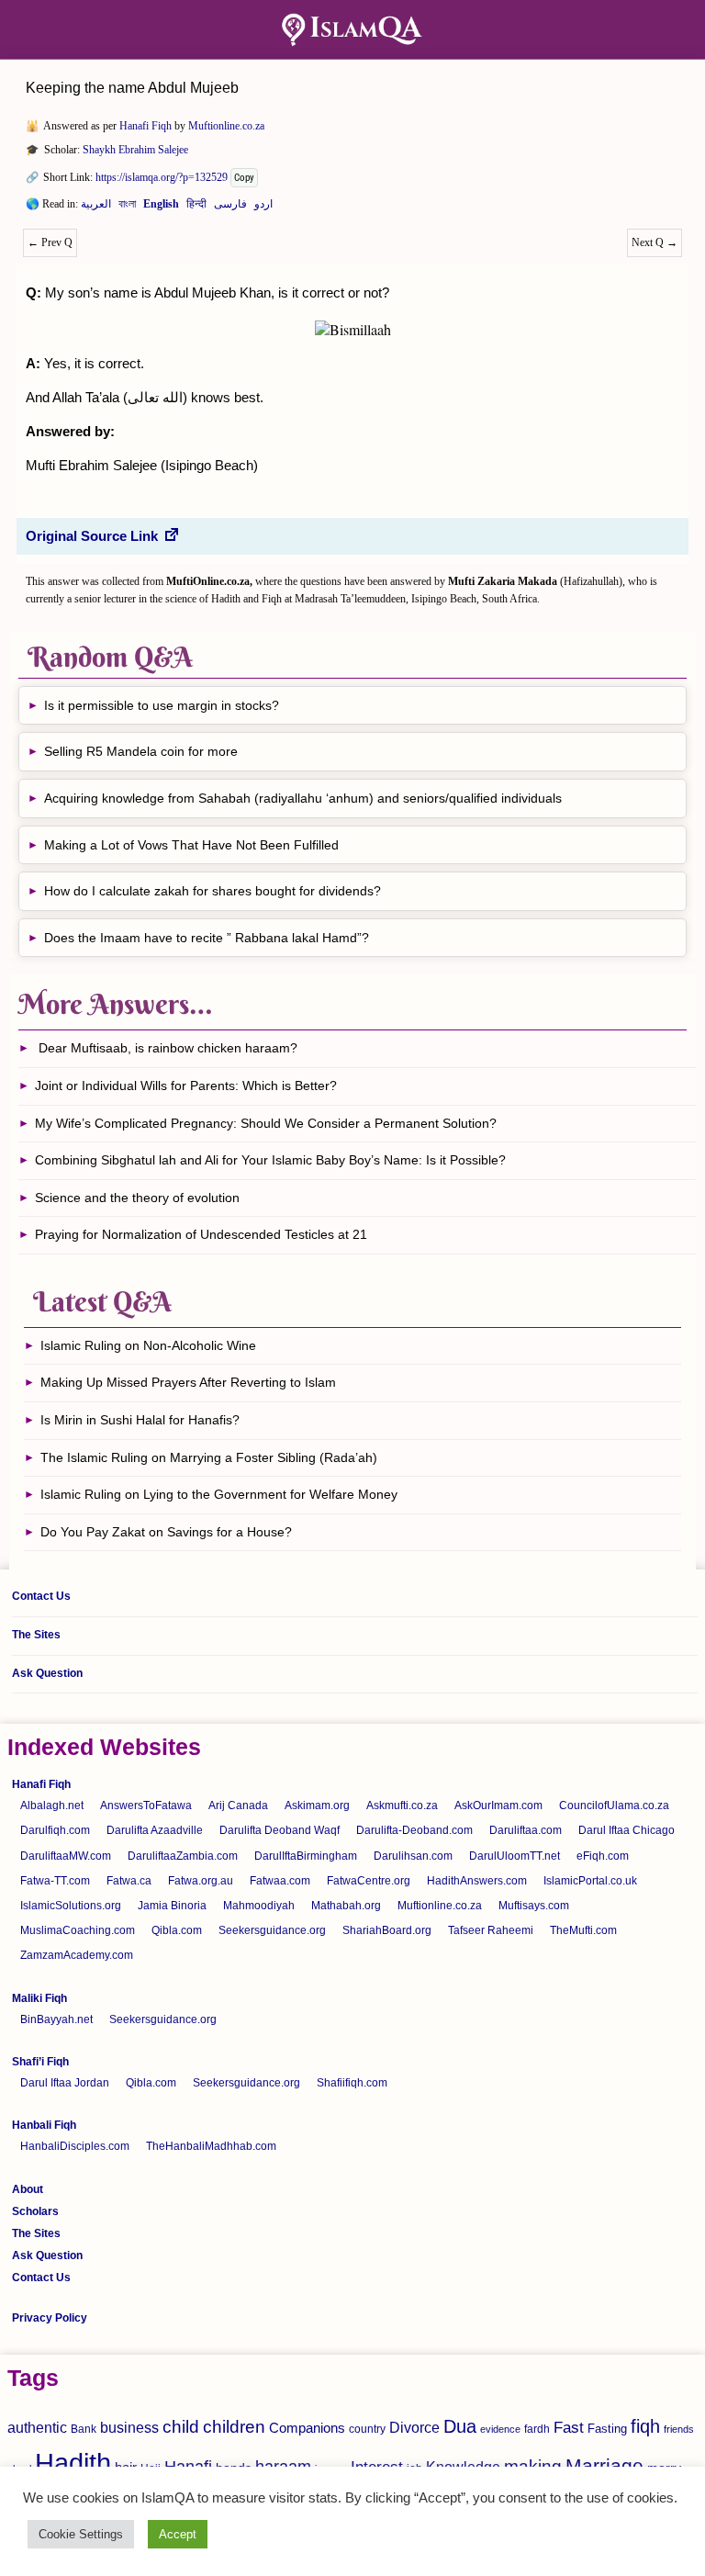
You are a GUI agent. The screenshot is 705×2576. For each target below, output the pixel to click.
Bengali (127, 208)
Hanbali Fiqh (44, 2125)
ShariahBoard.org (387, 1930)
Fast (569, 2428)
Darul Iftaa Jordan (65, 2083)
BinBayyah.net (56, 2019)
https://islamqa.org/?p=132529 (162, 177)
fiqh (645, 2426)
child (181, 2427)
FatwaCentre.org (369, 1881)
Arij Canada (238, 1805)
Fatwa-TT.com (55, 1881)
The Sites (36, 1635)
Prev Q (50, 242)
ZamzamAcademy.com (77, 1955)
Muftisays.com (534, 1906)
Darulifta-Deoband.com (414, 1830)
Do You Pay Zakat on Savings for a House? (166, 1532)
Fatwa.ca (129, 1881)
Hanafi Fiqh (145, 126)
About (28, 2189)
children (234, 2427)
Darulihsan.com (413, 1856)
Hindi (196, 208)
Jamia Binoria (172, 1906)
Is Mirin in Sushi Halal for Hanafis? (140, 1420)
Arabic (96, 208)
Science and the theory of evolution (137, 1198)
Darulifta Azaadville (155, 1830)
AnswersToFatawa (146, 1805)
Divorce (414, 2427)
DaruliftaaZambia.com (183, 1856)
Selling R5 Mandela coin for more (141, 751)
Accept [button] (178, 2534)
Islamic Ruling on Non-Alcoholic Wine (148, 1345)
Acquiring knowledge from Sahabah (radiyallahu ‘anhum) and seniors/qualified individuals (303, 798)
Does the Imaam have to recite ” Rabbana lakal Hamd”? (207, 938)
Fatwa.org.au (201, 1881)
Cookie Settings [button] (81, 2534)
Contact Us (41, 1596)
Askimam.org (317, 1805)
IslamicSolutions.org (71, 1906)
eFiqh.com (603, 1856)
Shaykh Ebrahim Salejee (135, 150)
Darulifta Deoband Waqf (280, 1830)
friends (679, 2429)
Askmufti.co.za (402, 1805)
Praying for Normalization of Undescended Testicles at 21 (201, 1234)
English (161, 208)
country (367, 2429)
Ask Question (47, 1673)
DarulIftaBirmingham (306, 1856)
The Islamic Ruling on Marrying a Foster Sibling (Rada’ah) (209, 1457)
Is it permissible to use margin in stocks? (162, 705)
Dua (460, 2426)
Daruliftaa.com (526, 1830)
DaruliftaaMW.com (66, 1856)
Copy (244, 178)
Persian (230, 208)
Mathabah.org (346, 1906)
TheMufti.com (583, 1930)
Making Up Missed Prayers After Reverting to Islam (188, 1382)
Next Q (655, 242)
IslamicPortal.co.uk (590, 1881)
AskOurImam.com (498, 1805)
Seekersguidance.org (272, 1930)
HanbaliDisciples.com (75, 2146)
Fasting (607, 2429)
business (129, 2427)
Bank (84, 2429)
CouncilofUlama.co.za (614, 1805)
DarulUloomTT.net (515, 1856)
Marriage (604, 2465)
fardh (537, 2429)
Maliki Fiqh (39, 1998)
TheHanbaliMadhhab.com (211, 2146)
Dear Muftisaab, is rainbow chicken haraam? (166, 1048)
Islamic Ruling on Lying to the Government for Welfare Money (219, 1494)
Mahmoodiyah (259, 1906)
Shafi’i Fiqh (40, 2062)
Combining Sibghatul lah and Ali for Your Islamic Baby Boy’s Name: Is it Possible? (270, 1160)
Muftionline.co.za (226, 126)
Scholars (35, 2211)
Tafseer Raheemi (491, 1930)
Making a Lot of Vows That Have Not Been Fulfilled (191, 845)
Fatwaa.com (280, 1881)
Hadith (73, 2463)
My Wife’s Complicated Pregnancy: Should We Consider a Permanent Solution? (266, 1123)
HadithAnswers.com (477, 1881)
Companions (307, 2428)
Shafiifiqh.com (352, 2083)
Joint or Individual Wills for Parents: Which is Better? (186, 1086)
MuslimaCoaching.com (78, 1930)
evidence (500, 2429)
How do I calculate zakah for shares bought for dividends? (213, 891)
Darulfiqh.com (55, 1830)
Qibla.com (177, 1930)
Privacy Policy (50, 2318)
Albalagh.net (52, 1805)
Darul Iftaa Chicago (627, 1830)
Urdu (263, 208)
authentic (37, 2427)
